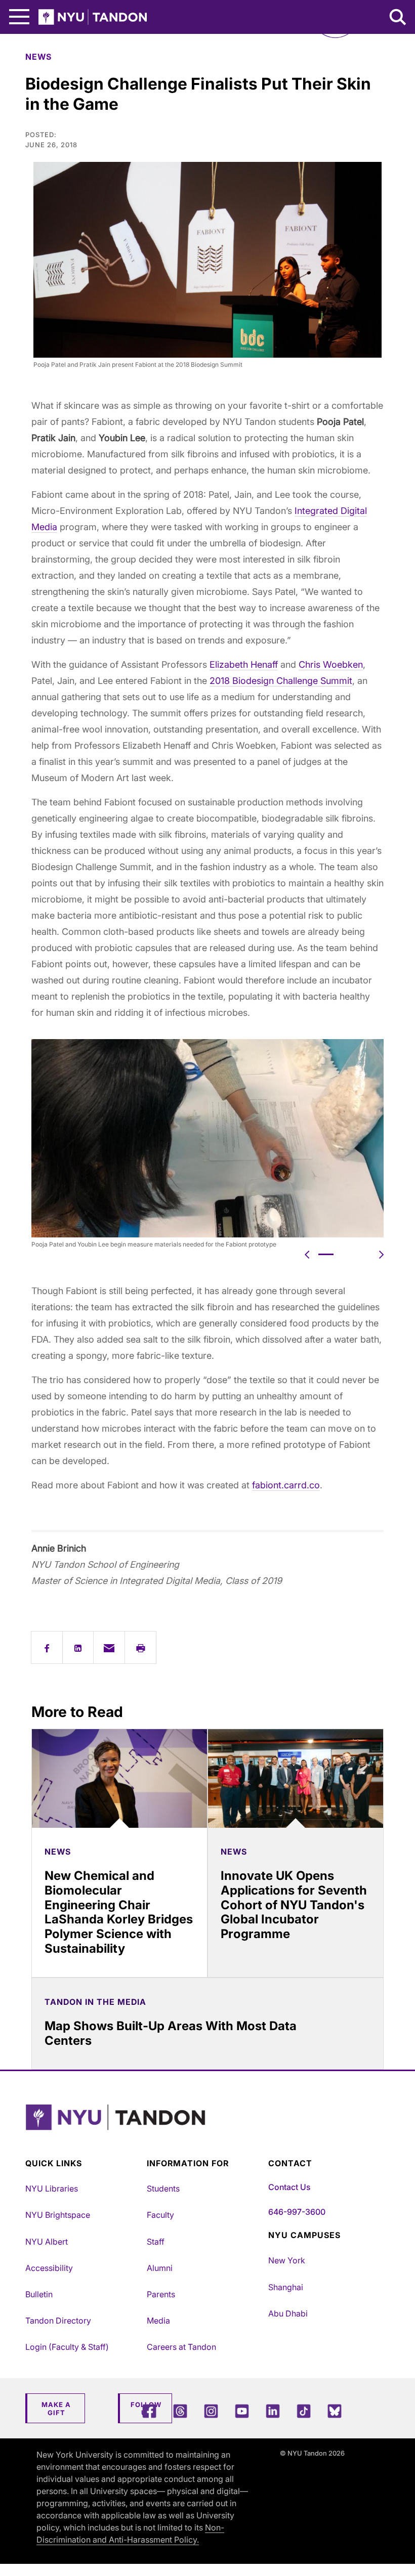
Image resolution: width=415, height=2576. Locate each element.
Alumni (160, 2268)
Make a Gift (56, 2409)
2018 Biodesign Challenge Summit (281, 681)
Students (163, 2188)
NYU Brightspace (58, 2215)
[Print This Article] (140, 1647)
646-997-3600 (297, 2212)
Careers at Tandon (181, 2347)
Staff (156, 2242)
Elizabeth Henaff (244, 664)
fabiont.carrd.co (286, 1485)
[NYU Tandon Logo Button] (205, 2130)
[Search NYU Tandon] (398, 18)
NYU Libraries (52, 2188)
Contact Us (289, 2187)
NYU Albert (47, 2242)
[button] (307, 1254)
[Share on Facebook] (47, 1647)
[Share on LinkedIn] (78, 1647)
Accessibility (49, 2268)
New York (287, 2260)
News (38, 57)
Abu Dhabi (288, 2313)
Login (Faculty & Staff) (67, 2347)
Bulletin (39, 2294)
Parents (161, 2294)
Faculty (160, 2215)
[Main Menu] (19, 17)
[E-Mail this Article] (109, 1647)
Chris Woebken (331, 664)
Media (158, 2321)
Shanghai (286, 2287)
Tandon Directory (58, 2321)
